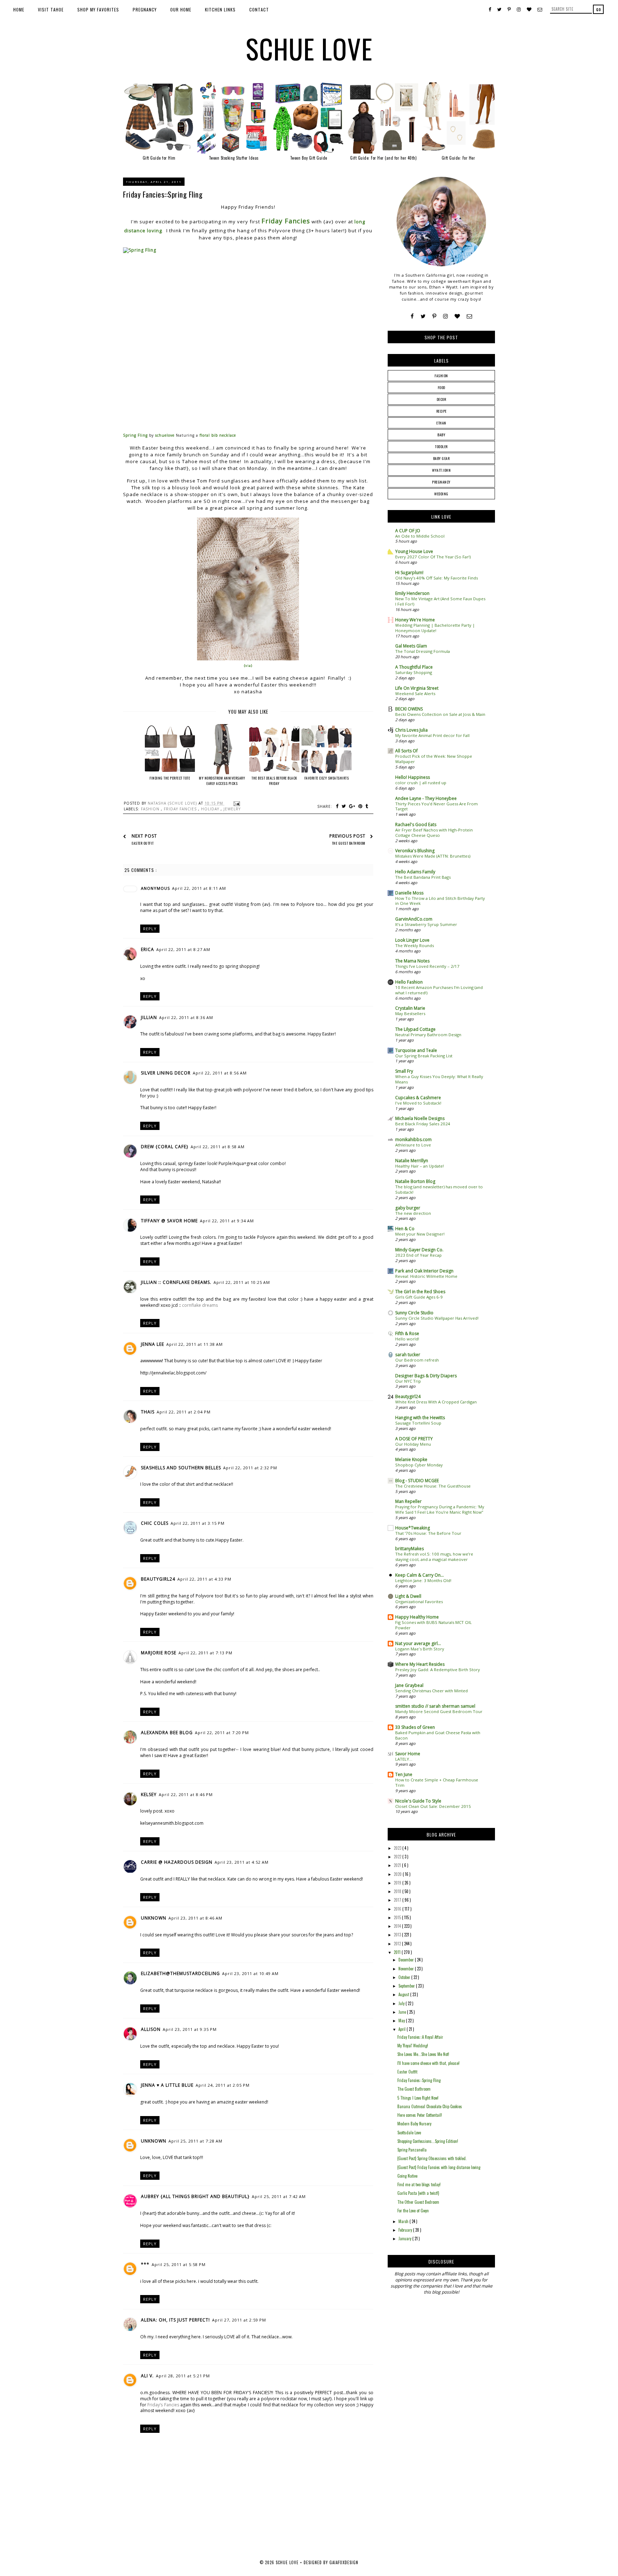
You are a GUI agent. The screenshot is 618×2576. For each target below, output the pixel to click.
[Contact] (469, 316)
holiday (211, 809)
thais (148, 1412)
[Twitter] (423, 316)
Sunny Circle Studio (414, 1313)
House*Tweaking (413, 1528)
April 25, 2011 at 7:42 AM (279, 2196)
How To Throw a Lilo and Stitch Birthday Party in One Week (440, 901)
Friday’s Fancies (163, 2405)
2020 (398, 1874)
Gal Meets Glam (411, 646)
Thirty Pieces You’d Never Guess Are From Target (436, 806)
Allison (151, 2029)
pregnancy (441, 482)
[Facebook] (412, 316)
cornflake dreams (200, 1305)
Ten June (404, 1774)
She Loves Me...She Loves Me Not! (423, 2054)
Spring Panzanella (412, 2150)
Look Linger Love (412, 940)
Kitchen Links (220, 9)
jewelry (232, 809)
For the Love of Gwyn (413, 2211)
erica (148, 949)
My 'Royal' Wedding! (413, 2046)
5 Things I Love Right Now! (418, 2098)
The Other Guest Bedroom (418, 2202)
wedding (441, 494)
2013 (398, 1935)
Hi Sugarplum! (409, 573)
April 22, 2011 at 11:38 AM (195, 1344)
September (407, 1986)
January (405, 2238)
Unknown (154, 1918)
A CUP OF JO (408, 531)
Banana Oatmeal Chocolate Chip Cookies (430, 2106)
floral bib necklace (218, 435)
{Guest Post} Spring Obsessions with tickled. (432, 2158)
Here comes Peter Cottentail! (420, 2115)
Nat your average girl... (418, 1643)
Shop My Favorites (98, 9)
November (407, 1969)
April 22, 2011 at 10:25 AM (242, 1282)
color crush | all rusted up (421, 783)
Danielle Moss (409, 893)
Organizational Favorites (419, 1602)
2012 (398, 1944)
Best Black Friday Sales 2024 (423, 1124)
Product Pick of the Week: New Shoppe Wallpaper (434, 759)
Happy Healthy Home (417, 1617)
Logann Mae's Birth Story (420, 1649)
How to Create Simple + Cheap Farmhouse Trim (437, 1782)
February (406, 2230)
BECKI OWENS (409, 709)
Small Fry (404, 1071)
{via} (248, 666)
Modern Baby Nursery (414, 2124)
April (403, 2029)
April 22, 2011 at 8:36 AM (186, 1017)
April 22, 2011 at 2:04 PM (184, 1412)
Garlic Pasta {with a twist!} (418, 2193)
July (402, 2003)
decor (442, 399)
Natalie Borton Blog (415, 1181)
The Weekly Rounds (415, 945)
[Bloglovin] (457, 316)
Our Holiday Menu (413, 1444)
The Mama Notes (412, 961)
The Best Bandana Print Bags (423, 877)
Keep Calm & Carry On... (420, 1575)
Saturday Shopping (414, 672)
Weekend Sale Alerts (415, 693)
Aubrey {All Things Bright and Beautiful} (195, 2196)
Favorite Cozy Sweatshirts (327, 778)
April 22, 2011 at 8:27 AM (183, 949)
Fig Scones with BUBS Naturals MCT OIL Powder (433, 1625)
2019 (398, 1883)
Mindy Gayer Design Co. (419, 1250)
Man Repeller (408, 1501)
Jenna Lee (153, 1344)
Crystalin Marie (410, 1008)
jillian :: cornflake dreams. (176, 1282)
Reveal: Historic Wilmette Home (426, 1276)
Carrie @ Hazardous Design (177, 1862)
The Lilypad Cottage (415, 1029)
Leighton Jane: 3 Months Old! (423, 1580)
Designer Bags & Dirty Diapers (426, 1376)
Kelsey (149, 1794)
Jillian (149, 1017)
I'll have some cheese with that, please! (428, 2063)
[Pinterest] (434, 316)
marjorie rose (159, 1653)
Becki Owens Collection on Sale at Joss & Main (440, 714)
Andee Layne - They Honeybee (426, 798)
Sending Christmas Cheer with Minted (431, 1691)
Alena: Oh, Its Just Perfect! (175, 2320)
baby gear (442, 458)
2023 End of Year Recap (418, 1255)
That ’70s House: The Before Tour (428, 1533)
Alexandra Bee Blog (167, 1733)
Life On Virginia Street (417, 688)
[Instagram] (445, 316)
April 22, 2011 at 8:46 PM (186, 1794)
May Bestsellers (410, 1013)
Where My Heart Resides (420, 1664)
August (404, 1994)
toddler (441, 447)
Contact (259, 9)
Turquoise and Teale (416, 1050)
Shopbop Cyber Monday (419, 1465)
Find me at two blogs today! (419, 2184)
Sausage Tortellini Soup (418, 1423)
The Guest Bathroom (414, 2089)
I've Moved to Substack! (418, 1103)
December (407, 1960)
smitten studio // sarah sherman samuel (435, 1706)
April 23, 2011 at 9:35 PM (190, 2029)
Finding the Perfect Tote (170, 778)
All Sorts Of (406, 751)
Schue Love (309, 48)
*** (145, 2264)
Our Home (181, 9)
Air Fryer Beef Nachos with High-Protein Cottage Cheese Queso (434, 833)
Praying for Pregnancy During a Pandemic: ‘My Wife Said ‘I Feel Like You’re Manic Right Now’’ (440, 1509)
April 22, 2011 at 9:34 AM (227, 1221)
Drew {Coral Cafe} (165, 1147)
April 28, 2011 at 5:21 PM (183, 2376)
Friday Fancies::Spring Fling (419, 2080)
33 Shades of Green (415, 1727)
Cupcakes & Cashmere (418, 1098)
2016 (398, 1909)
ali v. (147, 2376)
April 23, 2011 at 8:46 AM (195, 1918)
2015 (398, 1917)
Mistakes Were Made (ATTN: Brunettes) (433, 856)
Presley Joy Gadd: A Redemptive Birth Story (438, 1670)
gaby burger (408, 1208)
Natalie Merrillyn (412, 1161)
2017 (398, 1900)
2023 (398, 1848)
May (402, 2020)
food (442, 387)
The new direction (413, 1213)
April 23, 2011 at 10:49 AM (250, 1973)
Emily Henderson (412, 593)
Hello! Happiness (413, 777)
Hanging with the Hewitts (420, 1418)
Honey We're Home (415, 620)
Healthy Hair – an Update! (420, 1166)
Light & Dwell (408, 1596)
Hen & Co (405, 1229)
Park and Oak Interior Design (424, 1271)
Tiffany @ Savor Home (169, 1221)
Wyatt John (441, 470)
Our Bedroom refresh (417, 1360)
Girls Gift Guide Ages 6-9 (419, 1297)
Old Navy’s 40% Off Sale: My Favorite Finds (436, 578)
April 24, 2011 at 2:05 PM (223, 2085)
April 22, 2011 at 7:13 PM (205, 1653)
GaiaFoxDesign (344, 2562)
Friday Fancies (286, 221)
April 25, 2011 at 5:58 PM (179, 2264)
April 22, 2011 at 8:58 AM (218, 1147)
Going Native (407, 2176)
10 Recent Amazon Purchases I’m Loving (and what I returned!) (439, 990)
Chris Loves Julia (411, 730)
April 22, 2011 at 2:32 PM (250, 1468)
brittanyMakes (409, 1549)
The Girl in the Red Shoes (420, 1292)
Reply (150, 929)
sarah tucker (408, 1355)
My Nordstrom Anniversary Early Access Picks (222, 781)
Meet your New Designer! (420, 1234)
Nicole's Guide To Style (418, 1801)
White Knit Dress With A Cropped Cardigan (436, 1402)
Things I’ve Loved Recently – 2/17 (427, 966)
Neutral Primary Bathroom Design (428, 1035)
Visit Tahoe (51, 9)
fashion (151, 809)
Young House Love (414, 551)
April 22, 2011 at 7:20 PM (222, 1733)
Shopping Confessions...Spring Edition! (428, 2141)
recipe (442, 411)
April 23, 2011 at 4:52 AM (242, 1862)
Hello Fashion (409, 982)
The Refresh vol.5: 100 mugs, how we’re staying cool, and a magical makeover (434, 1557)
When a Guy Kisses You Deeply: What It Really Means (439, 1079)
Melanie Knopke (411, 1459)
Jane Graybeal (409, 1685)
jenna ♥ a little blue (167, 2085)
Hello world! (407, 1339)
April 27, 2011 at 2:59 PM (239, 2320)
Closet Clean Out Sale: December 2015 (433, 1806)
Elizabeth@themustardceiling (180, 1973)
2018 (398, 1891)
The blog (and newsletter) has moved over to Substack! (439, 1189)
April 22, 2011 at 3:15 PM (198, 1523)
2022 (398, 1857)
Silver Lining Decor (166, 1073)
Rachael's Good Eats (416, 824)
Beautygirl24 (158, 1579)
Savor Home (408, 1754)
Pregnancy (145, 9)
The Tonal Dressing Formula (423, 651)
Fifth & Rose (407, 1333)
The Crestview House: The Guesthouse (433, 1486)
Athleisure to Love (413, 1145)
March (404, 2221)
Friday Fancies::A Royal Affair (420, 2037)
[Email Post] (236, 803)
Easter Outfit (407, 2072)
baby (441, 435)
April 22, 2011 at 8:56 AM (220, 1073)
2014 (398, 1926)
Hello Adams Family (415, 872)
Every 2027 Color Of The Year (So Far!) (433, 557)
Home (19, 9)
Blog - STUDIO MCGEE (417, 1481)
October (405, 1977)
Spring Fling (135, 435)
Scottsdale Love (409, 2133)
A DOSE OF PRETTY (414, 1439)
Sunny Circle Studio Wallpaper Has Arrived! (437, 1318)
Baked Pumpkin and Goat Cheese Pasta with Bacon (438, 1735)
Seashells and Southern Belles (181, 1468)
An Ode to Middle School (420, 536)
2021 (398, 1865)
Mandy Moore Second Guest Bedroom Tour (439, 1711)
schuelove (165, 435)
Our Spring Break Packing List (424, 1056)
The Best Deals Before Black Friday (274, 781)
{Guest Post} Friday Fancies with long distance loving (439, 2167)
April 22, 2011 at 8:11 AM (199, 888)
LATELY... (404, 1759)
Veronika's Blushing (415, 851)
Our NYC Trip (408, 1381)
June (403, 2012)
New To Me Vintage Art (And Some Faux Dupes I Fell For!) (440, 601)
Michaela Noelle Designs (420, 1118)
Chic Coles (155, 1523)
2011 (398, 1952)
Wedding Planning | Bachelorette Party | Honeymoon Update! (435, 628)
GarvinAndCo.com (414, 919)
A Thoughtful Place (414, 667)
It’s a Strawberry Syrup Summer (426, 924)
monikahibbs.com (413, 1139)
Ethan (441, 423)
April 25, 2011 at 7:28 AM (195, 2141)
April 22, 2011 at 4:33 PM (204, 1579)
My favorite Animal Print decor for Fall (432, 735)
